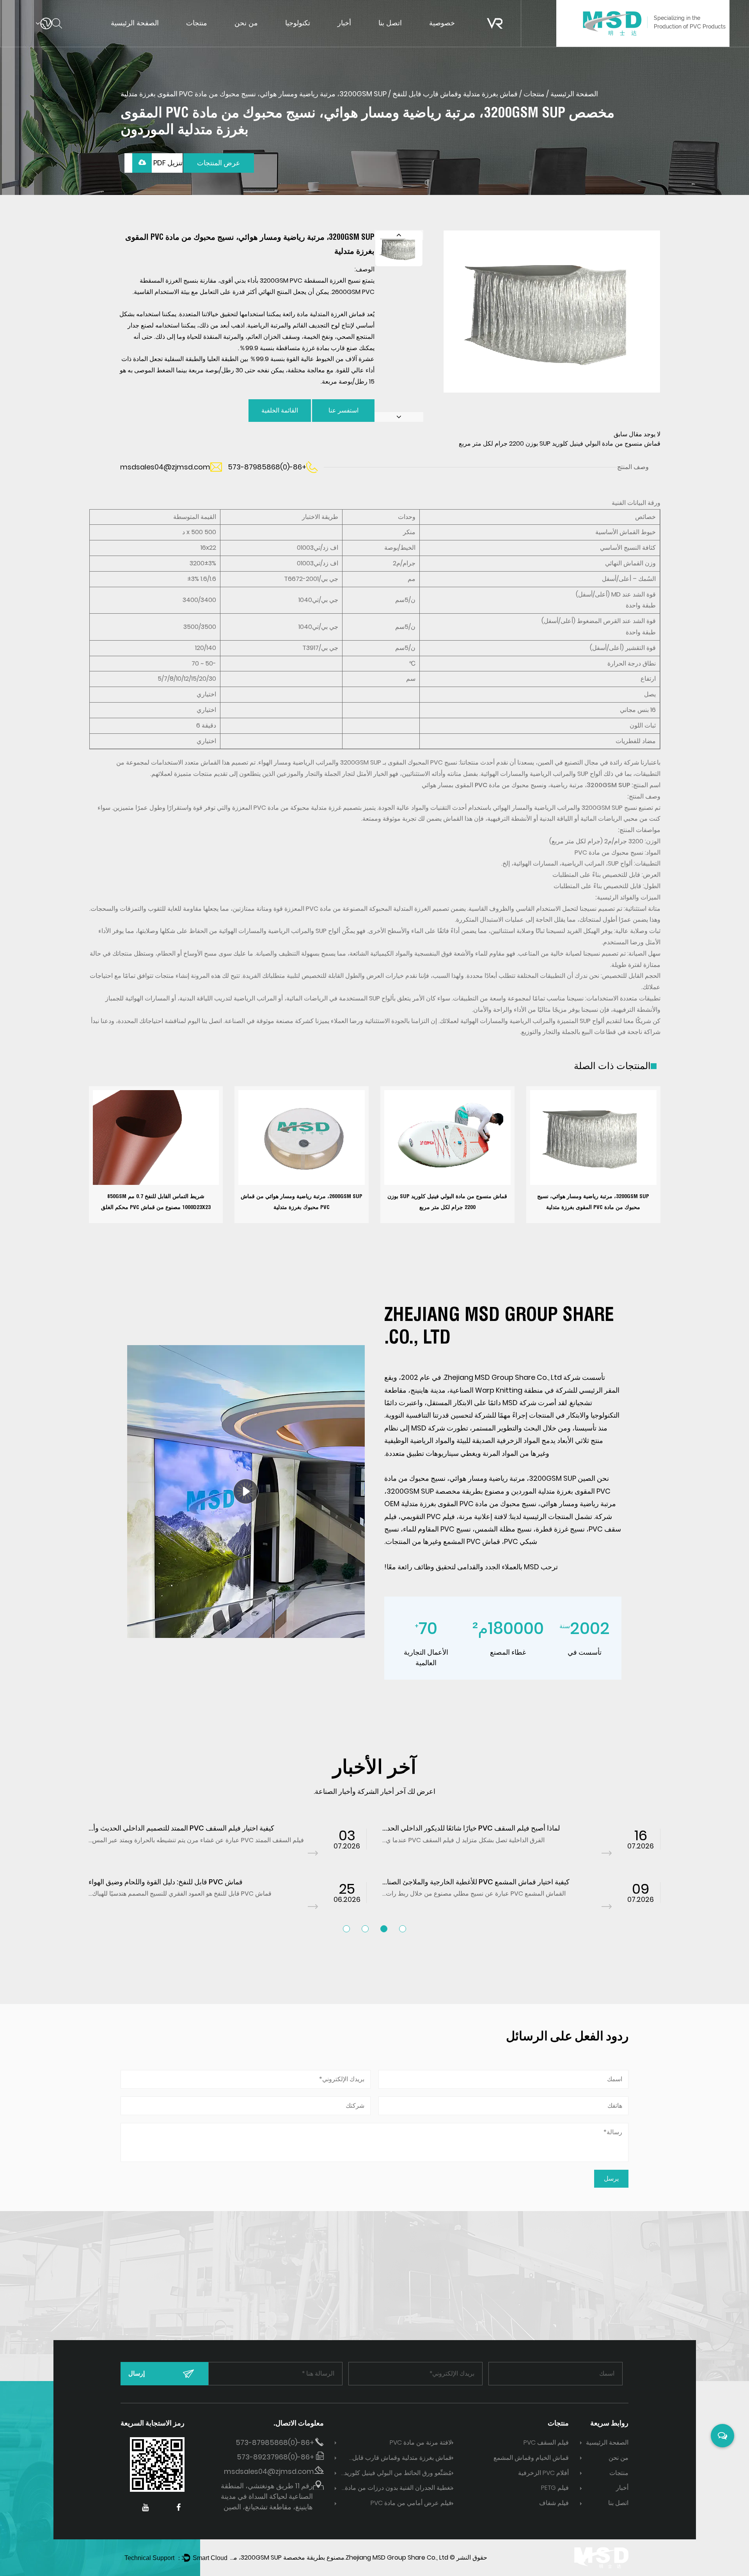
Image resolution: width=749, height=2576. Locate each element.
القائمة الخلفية (280, 410)
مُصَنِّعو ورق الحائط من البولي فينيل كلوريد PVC (398, 2474)
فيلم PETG (555, 2488)
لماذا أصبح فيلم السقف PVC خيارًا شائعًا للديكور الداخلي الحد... (471, 1828)
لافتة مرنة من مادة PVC (421, 2442)
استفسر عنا (343, 410)
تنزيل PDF (167, 163)
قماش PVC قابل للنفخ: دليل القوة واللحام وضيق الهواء (166, 1882)
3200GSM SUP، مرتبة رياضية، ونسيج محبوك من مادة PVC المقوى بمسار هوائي (526, 785)
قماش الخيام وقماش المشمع (531, 2458)
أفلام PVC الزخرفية (543, 2473)
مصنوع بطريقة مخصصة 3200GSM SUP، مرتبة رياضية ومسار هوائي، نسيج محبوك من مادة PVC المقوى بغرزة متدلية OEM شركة (500, 1504)
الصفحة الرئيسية (135, 23)
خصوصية (442, 23)
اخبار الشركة (354, 37)
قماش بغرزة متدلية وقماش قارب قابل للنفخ (455, 94)
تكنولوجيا (298, 23)
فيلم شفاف (554, 2503)
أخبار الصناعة (354, 36)
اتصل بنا (390, 23)
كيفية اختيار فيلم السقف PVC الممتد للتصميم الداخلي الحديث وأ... (181, 1828)
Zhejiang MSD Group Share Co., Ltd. (396, 2557)
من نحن (246, 23)
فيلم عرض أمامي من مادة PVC (411, 2503)
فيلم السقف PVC (546, 2442)
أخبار (344, 23)
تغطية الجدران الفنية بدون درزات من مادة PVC (398, 2488)
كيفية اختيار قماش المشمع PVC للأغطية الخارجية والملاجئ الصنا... (476, 1882)
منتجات (197, 23)
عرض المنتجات (219, 163)
